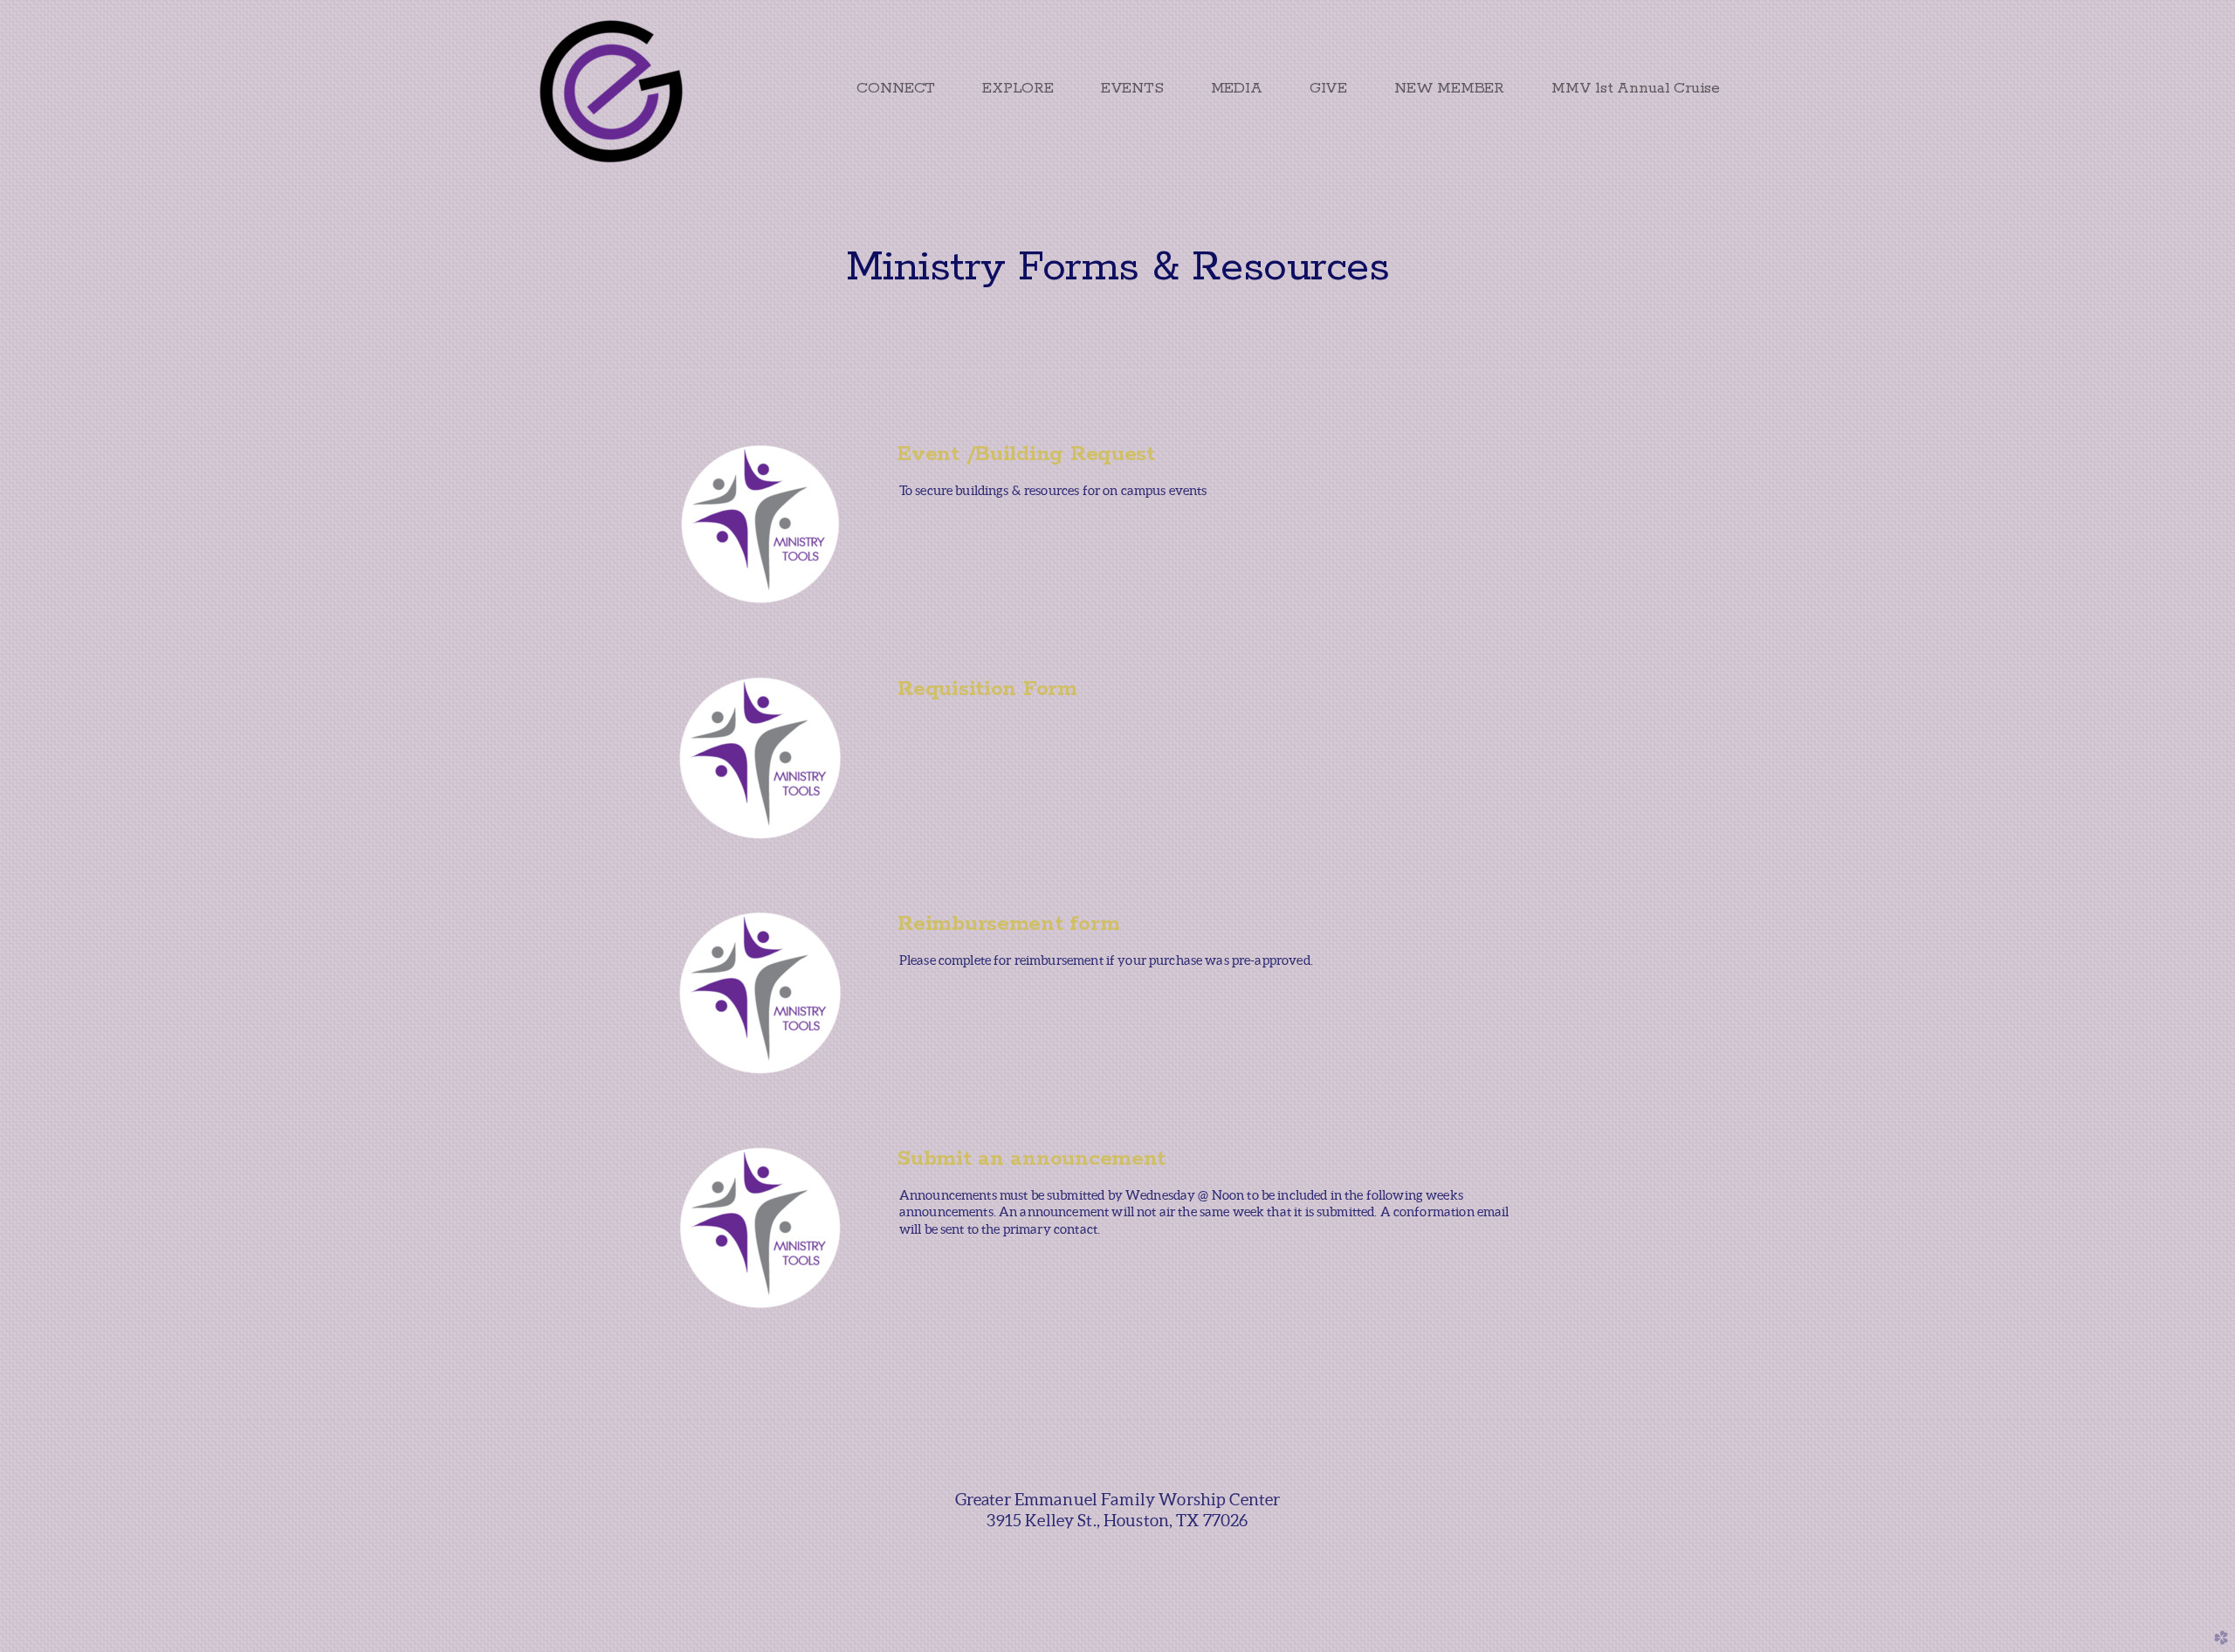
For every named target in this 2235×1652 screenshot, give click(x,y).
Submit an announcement (1032, 1159)
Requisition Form (987, 689)
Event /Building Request (1026, 454)
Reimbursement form (1008, 924)
